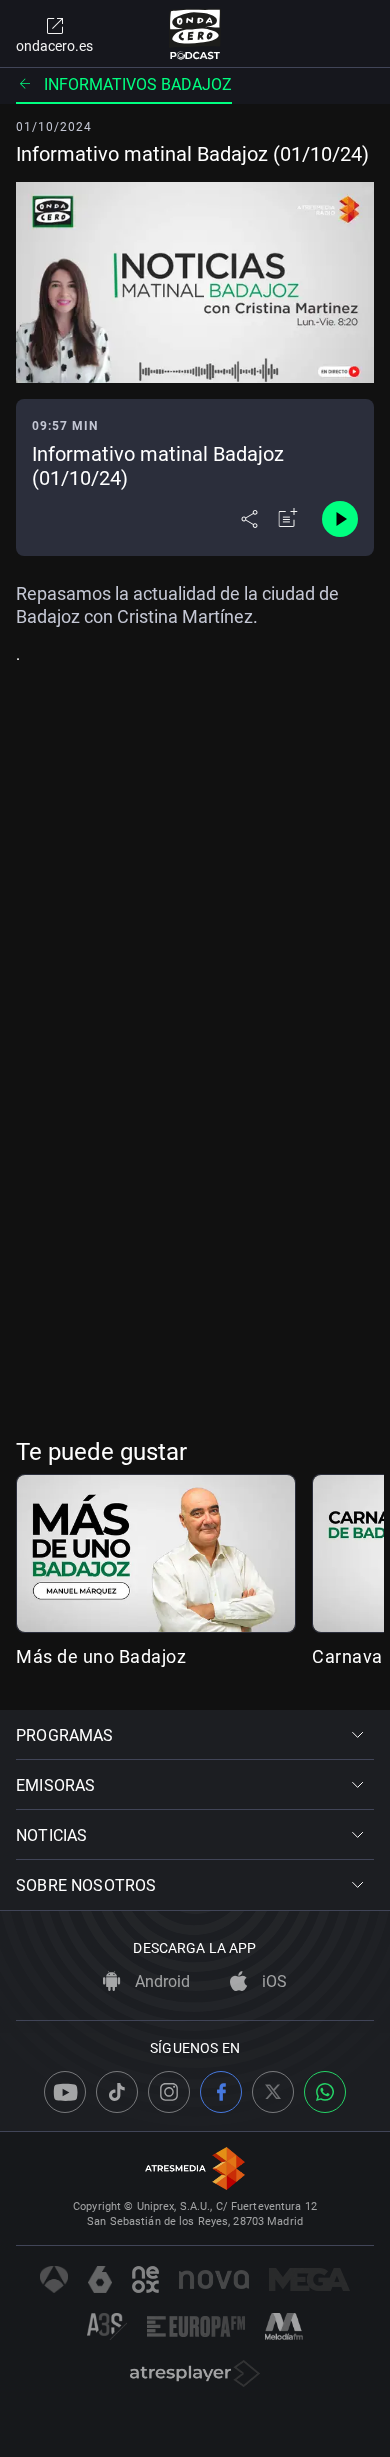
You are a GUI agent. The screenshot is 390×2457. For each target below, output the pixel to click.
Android (160, 1981)
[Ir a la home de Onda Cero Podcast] (195, 34)
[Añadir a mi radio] (288, 519)
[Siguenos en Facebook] (221, 2092)
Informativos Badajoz (138, 84)
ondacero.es (54, 46)
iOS (272, 1981)
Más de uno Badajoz (101, 1656)
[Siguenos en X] (273, 2092)
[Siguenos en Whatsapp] (325, 2092)
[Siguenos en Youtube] (65, 2092)
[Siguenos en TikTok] (117, 2092)
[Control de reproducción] (340, 519)
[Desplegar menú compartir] (249, 519)
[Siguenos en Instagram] (169, 2092)
